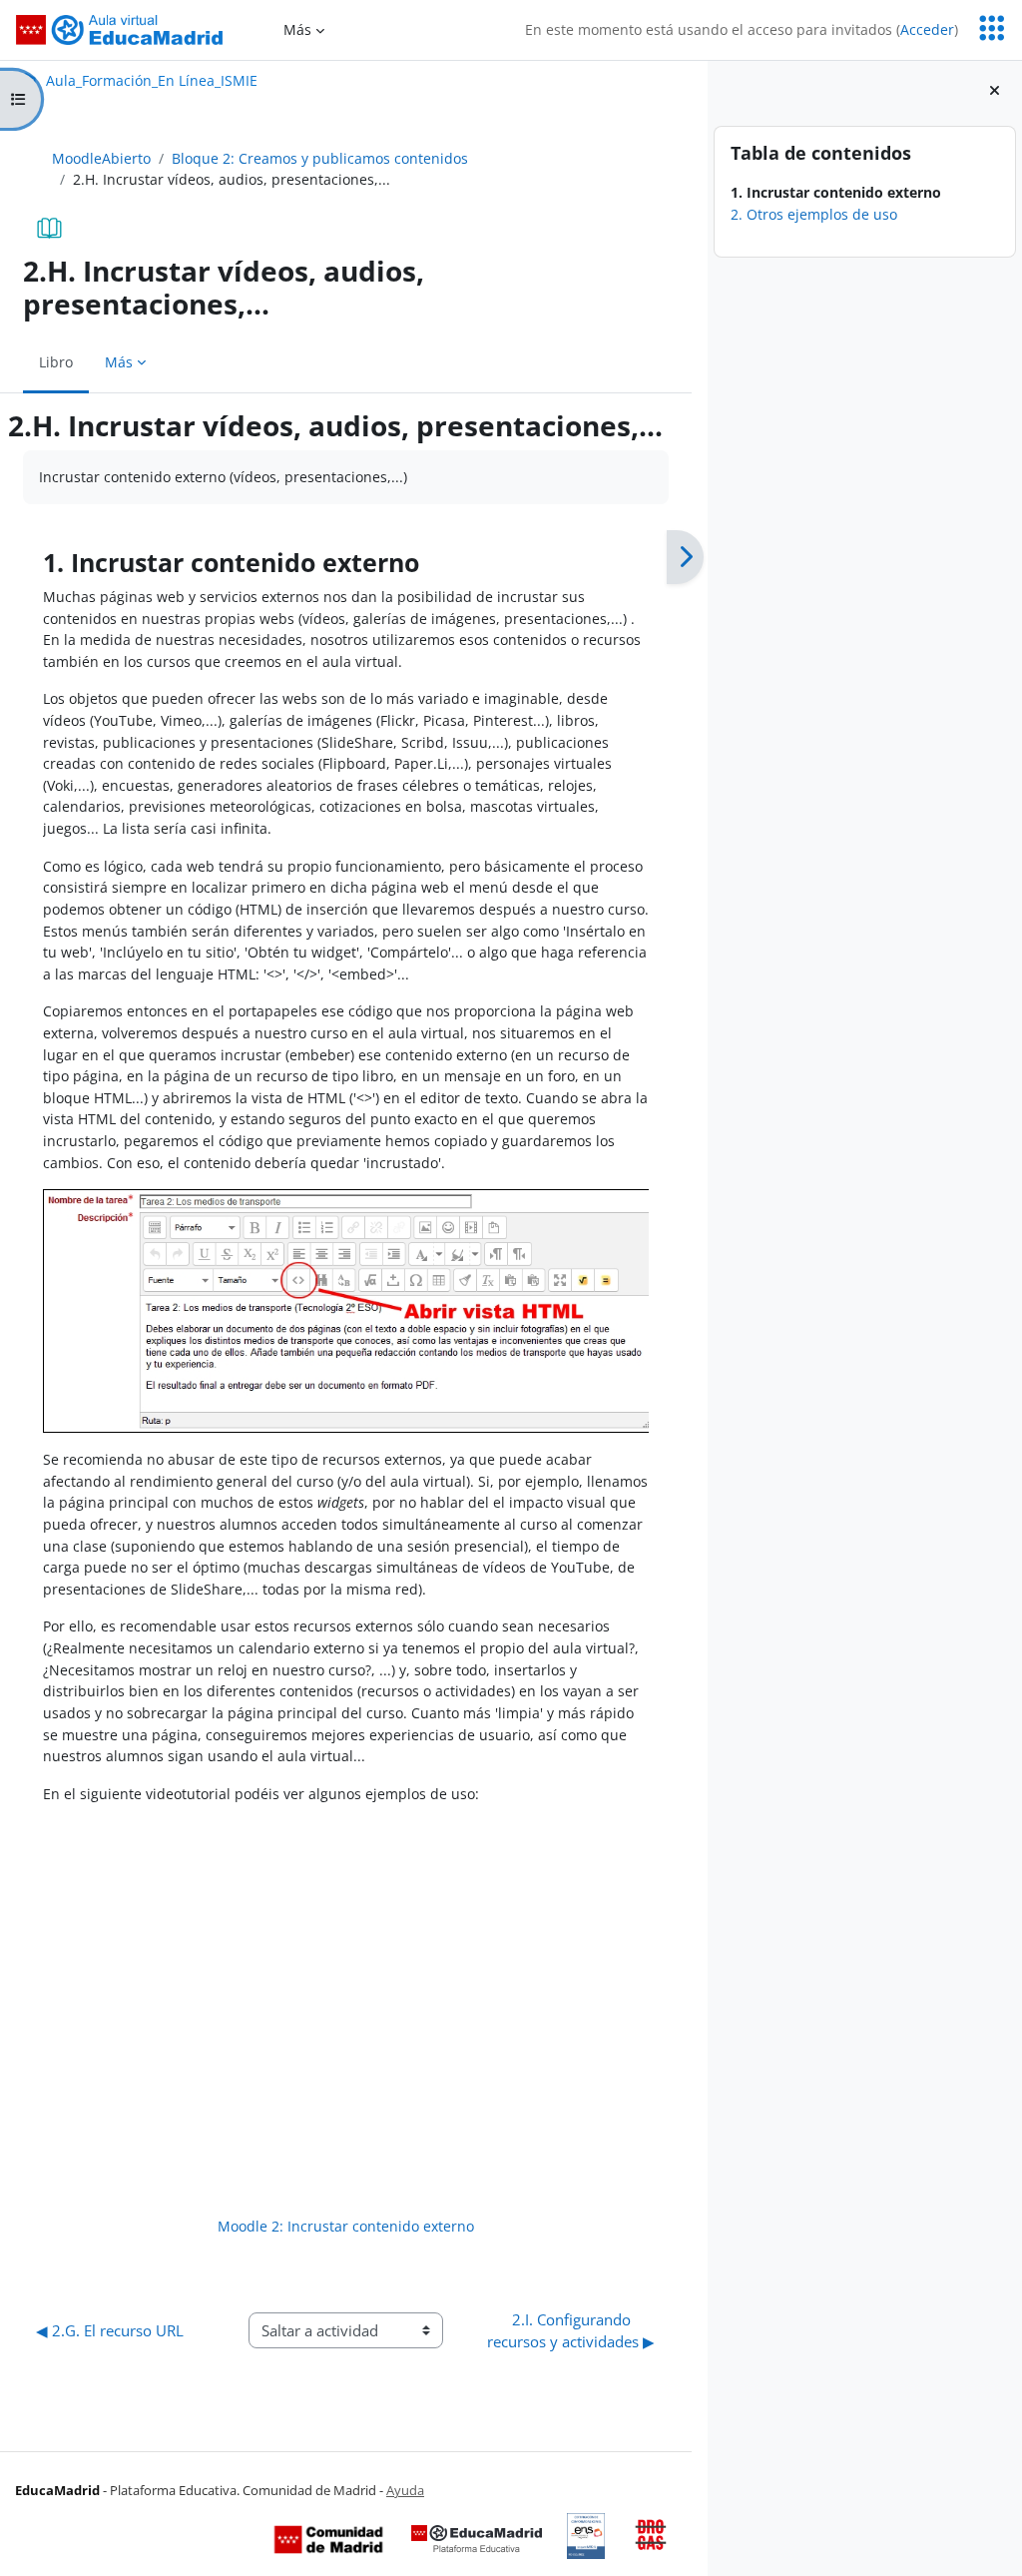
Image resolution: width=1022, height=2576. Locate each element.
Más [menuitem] (297, 29)
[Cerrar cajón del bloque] (995, 90)
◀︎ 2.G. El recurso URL (110, 2330)
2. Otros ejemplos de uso (814, 214)
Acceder (927, 29)
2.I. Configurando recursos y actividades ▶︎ (571, 2330)
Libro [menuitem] (56, 362)
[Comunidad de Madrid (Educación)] (328, 2538)
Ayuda (405, 2490)
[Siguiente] (685, 557)
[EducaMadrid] (477, 2538)
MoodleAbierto (101, 158)
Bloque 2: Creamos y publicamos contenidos (320, 158)
